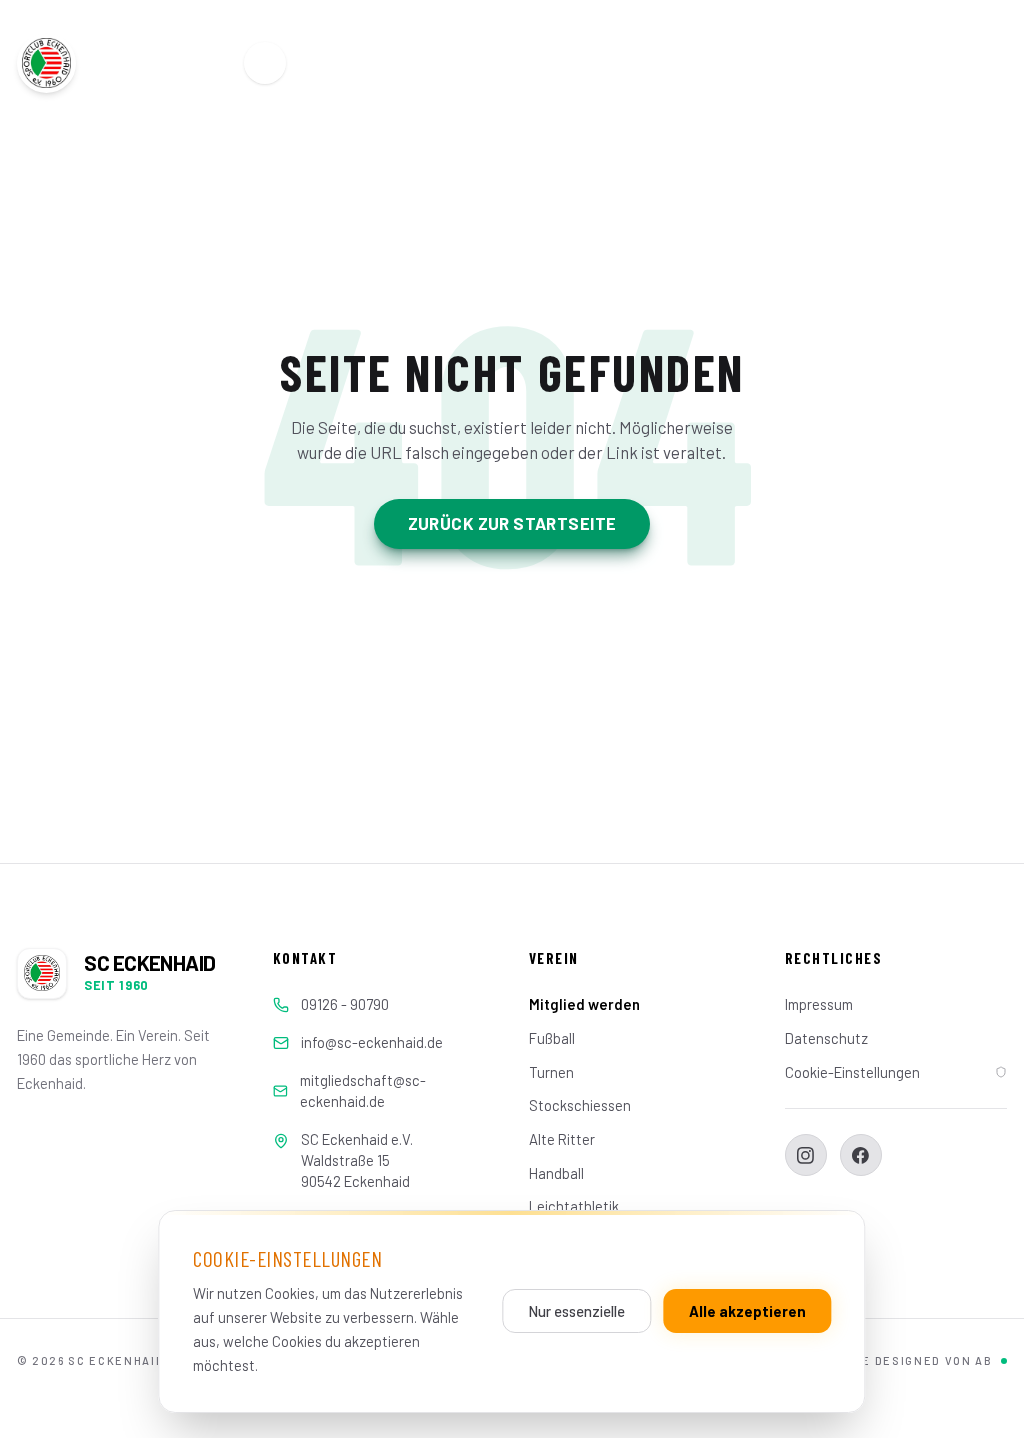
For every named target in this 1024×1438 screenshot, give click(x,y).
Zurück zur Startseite (512, 523)
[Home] (265, 63)
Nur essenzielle (577, 1311)
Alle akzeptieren (747, 1311)
